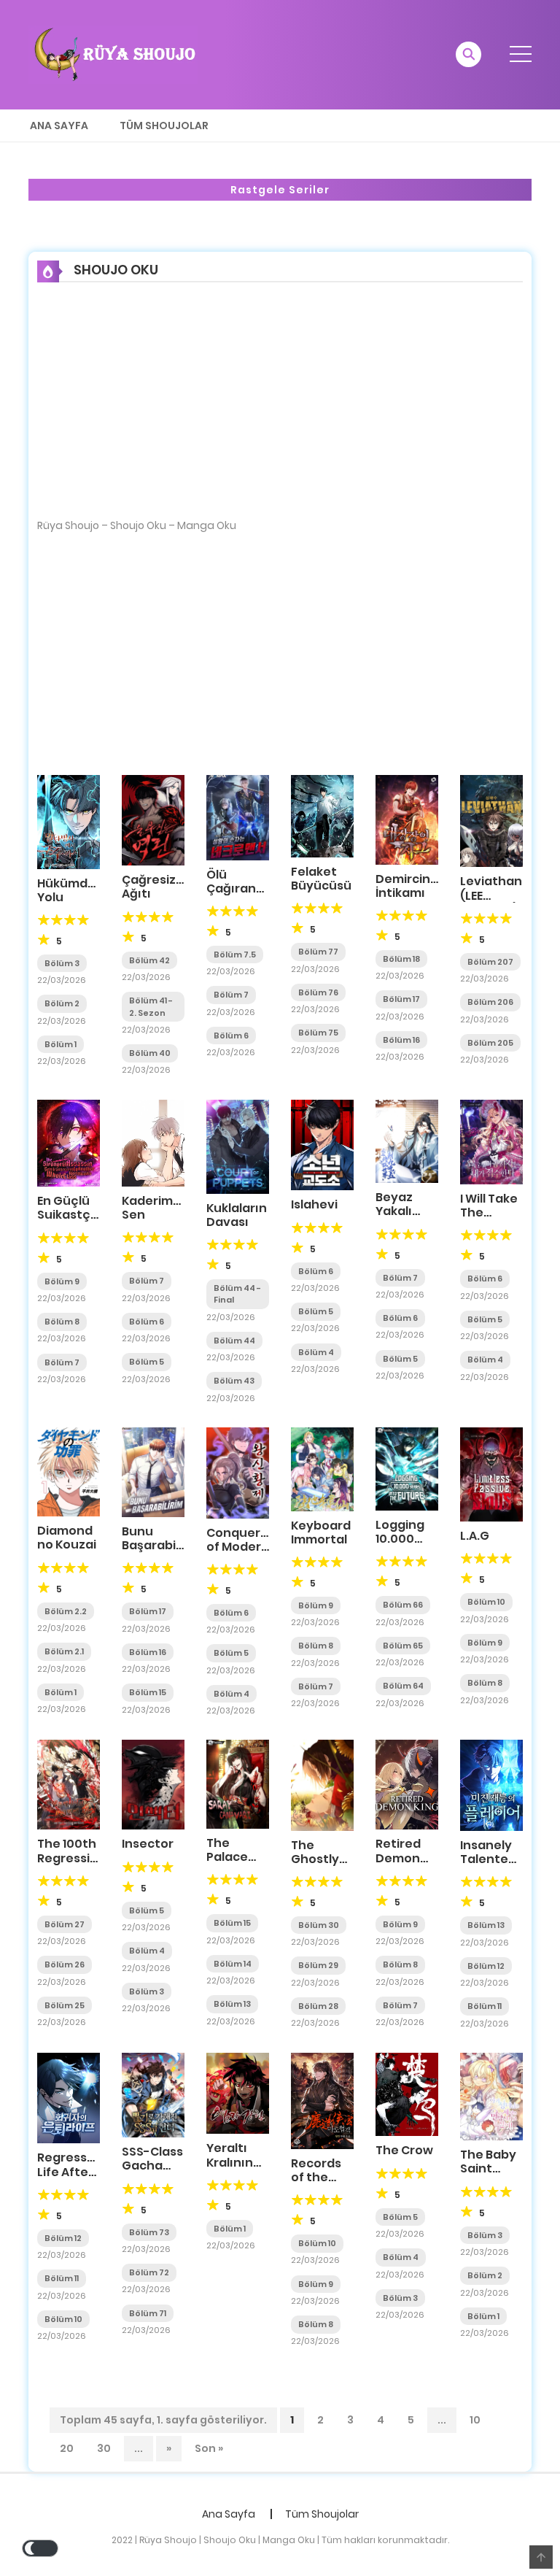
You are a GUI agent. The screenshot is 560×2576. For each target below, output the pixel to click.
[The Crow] (407, 2094)
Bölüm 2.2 (66, 1611)
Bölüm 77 (318, 952)
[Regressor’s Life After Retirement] (69, 2097)
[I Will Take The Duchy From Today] (491, 1141)
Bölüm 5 (147, 1362)
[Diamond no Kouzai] (69, 1471)
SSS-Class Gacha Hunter (152, 2166)
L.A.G (475, 1536)
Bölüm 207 (490, 962)
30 (104, 2448)
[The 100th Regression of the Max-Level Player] (69, 1784)
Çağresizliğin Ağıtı (161, 887)
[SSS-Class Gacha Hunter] (153, 2094)
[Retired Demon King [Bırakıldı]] (407, 1784)
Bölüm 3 (62, 963)
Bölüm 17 (401, 999)
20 (67, 2448)
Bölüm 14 (233, 1964)
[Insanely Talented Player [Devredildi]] (491, 1785)
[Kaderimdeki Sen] (153, 1142)
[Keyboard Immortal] (322, 1468)
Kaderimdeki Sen (160, 1208)
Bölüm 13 (232, 2004)
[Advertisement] (280, 410)
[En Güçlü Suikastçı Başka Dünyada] (69, 1142)
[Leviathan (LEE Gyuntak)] (491, 820)
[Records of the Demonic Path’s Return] (322, 2100)
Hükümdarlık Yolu (75, 890)
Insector (148, 1844)
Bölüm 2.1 (64, 1651)
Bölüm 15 (148, 1692)
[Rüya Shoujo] (113, 54)
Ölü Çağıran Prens (231, 888)
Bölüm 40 (150, 1053)
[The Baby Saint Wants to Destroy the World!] (491, 2096)
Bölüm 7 (231, 995)
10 (475, 2420)
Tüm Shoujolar (164, 126)
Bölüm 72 (149, 2272)
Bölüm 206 (490, 1002)
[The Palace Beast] (238, 1783)
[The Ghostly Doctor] (322, 1784)
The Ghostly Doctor (315, 1859)
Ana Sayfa (59, 126)
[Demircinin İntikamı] (407, 819)
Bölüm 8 (62, 1322)
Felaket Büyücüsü (321, 879)
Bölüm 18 (401, 959)
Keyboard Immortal (321, 1532)
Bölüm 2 (62, 1003)
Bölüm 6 (231, 1036)
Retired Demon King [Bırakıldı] (405, 1865)
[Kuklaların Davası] (238, 1146)
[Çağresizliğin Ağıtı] (153, 820)
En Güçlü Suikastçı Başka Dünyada (66, 1222)
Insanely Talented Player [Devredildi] (496, 1866)
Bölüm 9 (62, 1281)
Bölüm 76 (318, 992)
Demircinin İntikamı (408, 886)
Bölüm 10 (486, 1602)
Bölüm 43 (234, 1381)
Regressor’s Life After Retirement (73, 2171)
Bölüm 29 (318, 1965)
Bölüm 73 (149, 2232)
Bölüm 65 (403, 1646)
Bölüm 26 (65, 1964)
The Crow (404, 2150)
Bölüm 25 (65, 2005)
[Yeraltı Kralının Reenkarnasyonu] (238, 2093)
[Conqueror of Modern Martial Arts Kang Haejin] (238, 1472)
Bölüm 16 (401, 1040)
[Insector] (153, 1784)
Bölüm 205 (490, 1043)
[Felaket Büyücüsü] (322, 815)
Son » (209, 2448)
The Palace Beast (227, 1857)
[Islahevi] (322, 1144)
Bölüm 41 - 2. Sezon (151, 1007)
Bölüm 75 (318, 1033)
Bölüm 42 (149, 960)
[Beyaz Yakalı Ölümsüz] (407, 1141)
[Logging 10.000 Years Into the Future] (407, 1468)
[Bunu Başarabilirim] (153, 1471)
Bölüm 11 (485, 2006)
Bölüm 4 (316, 1352)
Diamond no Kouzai (67, 1538)
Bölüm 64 (403, 1686)
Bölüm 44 (234, 1341)
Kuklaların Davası (237, 1215)
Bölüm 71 (148, 2313)
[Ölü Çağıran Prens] (238, 817)
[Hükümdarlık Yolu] (69, 821)
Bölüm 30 (319, 1925)
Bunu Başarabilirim (162, 1538)
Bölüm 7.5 (235, 955)
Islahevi (314, 1204)
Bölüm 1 (61, 1044)
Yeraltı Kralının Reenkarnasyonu (259, 2162)
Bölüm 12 (486, 1966)
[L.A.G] (491, 1473)
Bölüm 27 (65, 1924)
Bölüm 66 (403, 1605)
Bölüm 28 (318, 2006)
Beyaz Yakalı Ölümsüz (402, 1211)
